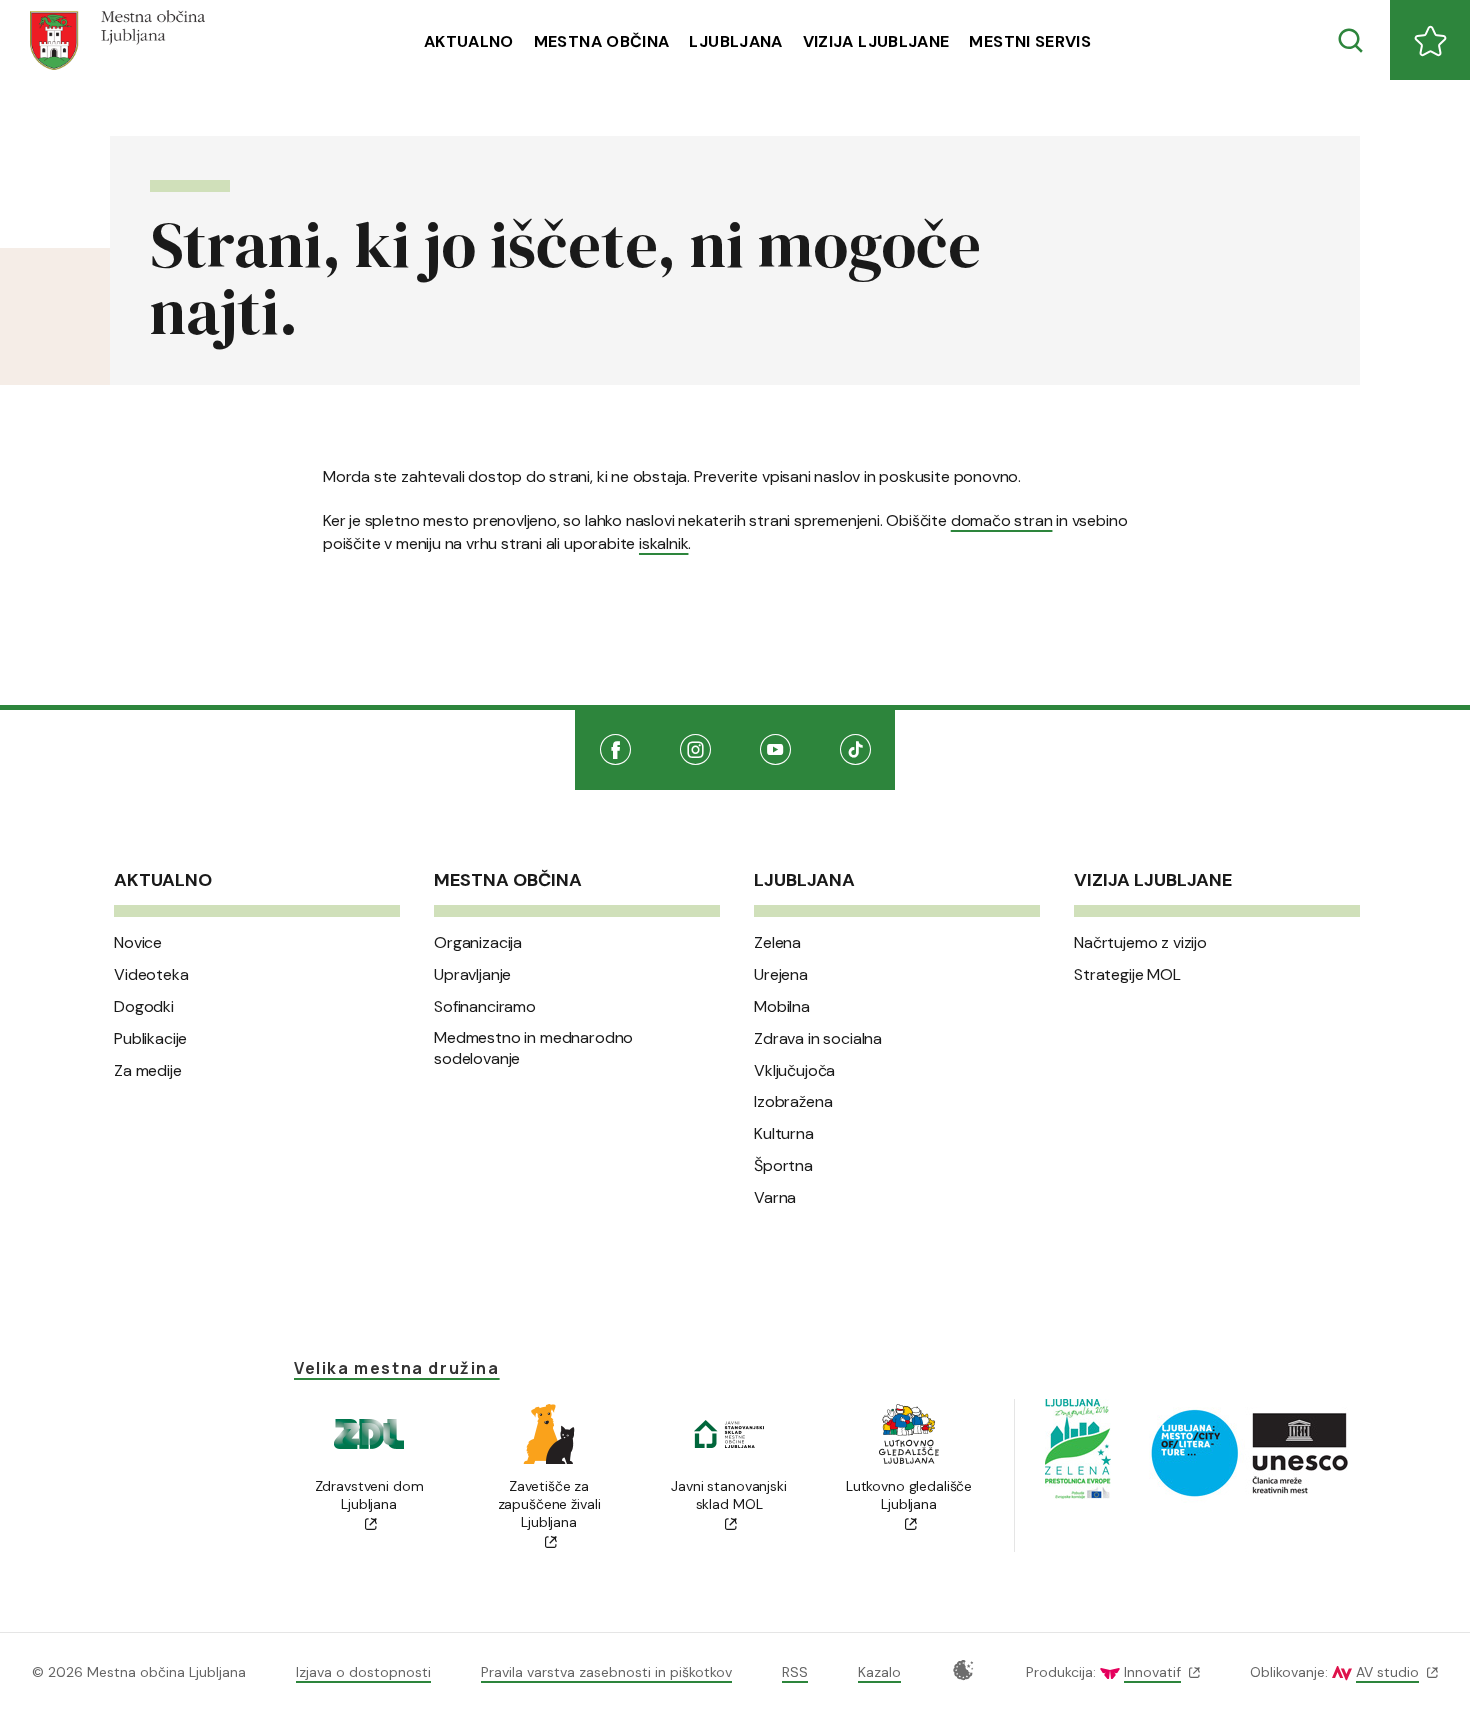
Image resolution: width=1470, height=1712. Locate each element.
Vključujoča (794, 1071)
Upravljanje (472, 975)
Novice (138, 943)
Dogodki (144, 1007)
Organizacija (478, 943)
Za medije (148, 1071)
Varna (775, 1198)
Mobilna (782, 1007)
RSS (795, 1672)
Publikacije (150, 1039)
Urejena (781, 975)
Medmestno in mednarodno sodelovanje (533, 1048)
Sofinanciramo (485, 1007)
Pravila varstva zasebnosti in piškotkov (606, 1672)
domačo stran (1002, 520)
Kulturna (784, 1134)
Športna (783, 1166)
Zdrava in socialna (818, 1039)
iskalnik (663, 543)
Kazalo (879, 1672)
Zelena (777, 943)
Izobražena (793, 1102)
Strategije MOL (1127, 975)
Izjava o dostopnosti (363, 1672)
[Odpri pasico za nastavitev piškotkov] (963, 1670)
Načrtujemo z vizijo (1140, 943)
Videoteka (151, 975)
